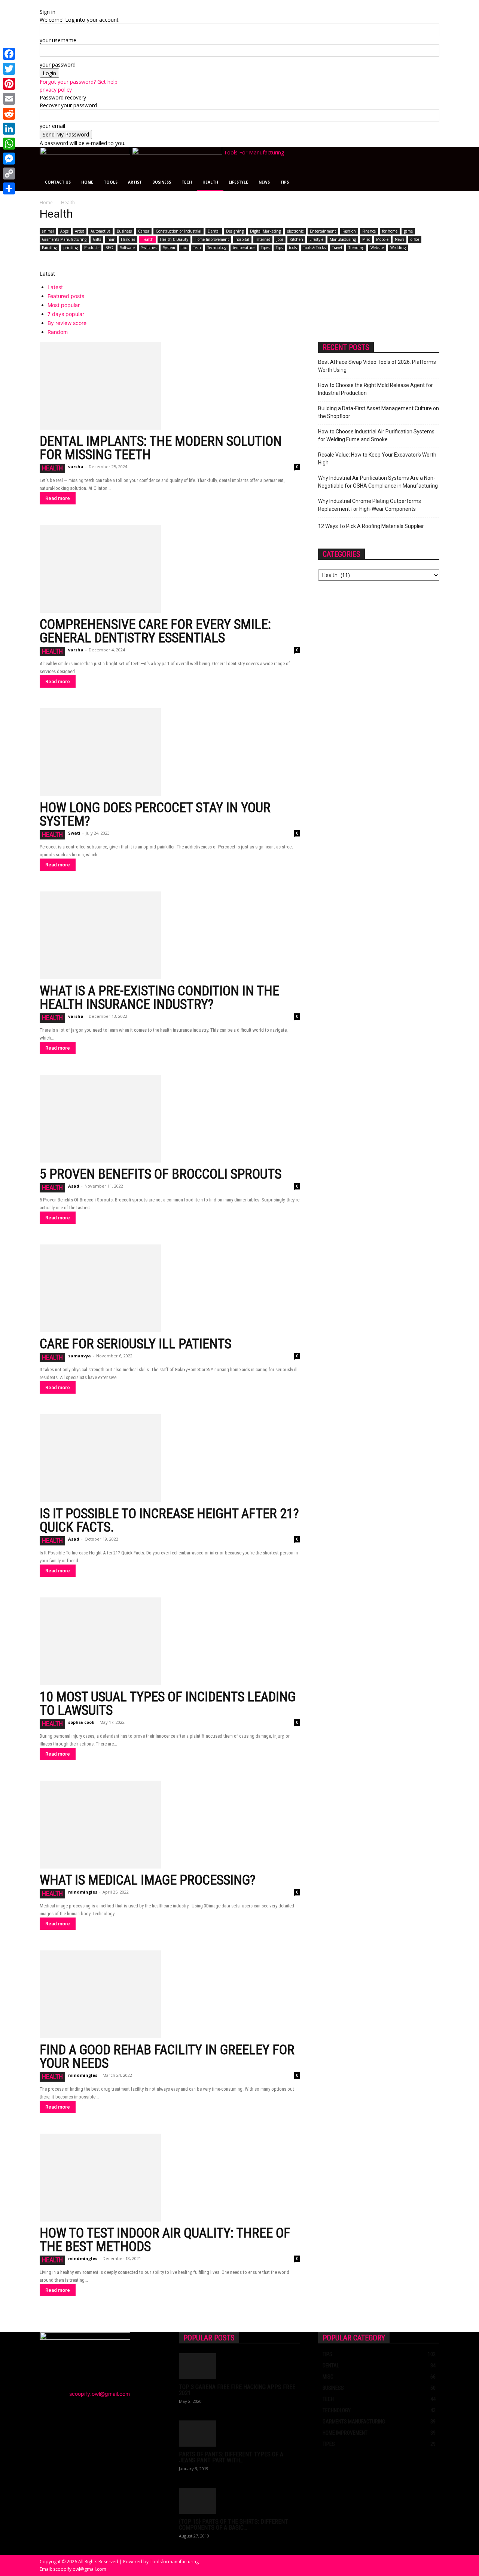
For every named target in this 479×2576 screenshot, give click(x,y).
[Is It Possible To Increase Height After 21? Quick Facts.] (170, 1458)
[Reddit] (9, 114)
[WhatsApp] (9, 144)
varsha (76, 466)
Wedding (398, 248)
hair (111, 239)
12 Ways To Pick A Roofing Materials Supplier (371, 526)
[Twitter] (9, 69)
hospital (242, 239)
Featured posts (66, 296)
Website (377, 248)
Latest (55, 287)
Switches (149, 248)
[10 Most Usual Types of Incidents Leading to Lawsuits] (170, 1641)
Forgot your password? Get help (79, 82)
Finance (369, 231)
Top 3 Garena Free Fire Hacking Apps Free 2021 (237, 2390)
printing (71, 248)
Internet (263, 239)
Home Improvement (212, 239)
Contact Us (58, 182)
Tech (187, 182)
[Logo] (86, 152)
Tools (111, 182)
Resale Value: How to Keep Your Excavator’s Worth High (377, 459)
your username (58, 40)
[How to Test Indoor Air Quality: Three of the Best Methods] (170, 2178)
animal (48, 231)
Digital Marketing (265, 231)
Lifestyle (238, 182)
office (415, 239)
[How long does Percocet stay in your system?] (170, 752)
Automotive (100, 231)
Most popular (64, 305)
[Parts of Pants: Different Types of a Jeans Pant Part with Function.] (239, 2434)
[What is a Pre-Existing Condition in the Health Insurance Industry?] (170, 935)
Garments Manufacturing (64, 239)
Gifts (97, 239)
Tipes (265, 248)
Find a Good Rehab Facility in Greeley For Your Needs (167, 2057)
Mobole (382, 239)
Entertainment (323, 231)
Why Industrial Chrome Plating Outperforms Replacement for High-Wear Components (370, 505)
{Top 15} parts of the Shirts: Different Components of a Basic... (234, 2525)
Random (58, 332)
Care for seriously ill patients (135, 1344)
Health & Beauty (174, 239)
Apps (64, 231)
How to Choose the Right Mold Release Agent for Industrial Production (376, 389)
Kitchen (296, 239)
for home (390, 231)
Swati (74, 833)
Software (127, 248)
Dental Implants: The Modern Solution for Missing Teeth (161, 448)
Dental (214, 231)
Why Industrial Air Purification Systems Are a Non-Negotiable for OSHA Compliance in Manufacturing (378, 482)
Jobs (280, 239)
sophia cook (81, 1722)
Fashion (349, 231)
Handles (128, 239)
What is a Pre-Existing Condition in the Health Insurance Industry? (159, 998)
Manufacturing (343, 239)
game (408, 231)
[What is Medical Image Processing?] (170, 1825)
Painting (49, 248)
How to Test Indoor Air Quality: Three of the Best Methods (165, 2240)
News (264, 182)
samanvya (80, 1356)
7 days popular (66, 314)
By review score (67, 323)
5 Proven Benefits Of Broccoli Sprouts (161, 1174)
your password (58, 65)
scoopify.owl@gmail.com (100, 2394)
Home (87, 182)
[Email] (9, 99)
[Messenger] (9, 159)
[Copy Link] (9, 174)
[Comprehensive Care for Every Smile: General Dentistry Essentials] (170, 569)
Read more (58, 498)
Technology (217, 248)
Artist (135, 182)
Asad (74, 1186)
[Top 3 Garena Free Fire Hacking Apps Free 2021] (239, 2366)
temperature (244, 248)
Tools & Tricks (314, 248)
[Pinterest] (9, 84)
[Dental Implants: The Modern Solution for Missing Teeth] (170, 386)
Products (92, 248)
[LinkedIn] (9, 129)
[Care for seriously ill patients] (170, 1288)
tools (293, 248)
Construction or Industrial (179, 231)
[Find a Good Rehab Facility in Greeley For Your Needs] (170, 1994)
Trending (356, 248)
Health (210, 182)
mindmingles (83, 1892)
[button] (430, 156)
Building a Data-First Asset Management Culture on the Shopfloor (379, 412)
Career (144, 231)
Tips (285, 182)
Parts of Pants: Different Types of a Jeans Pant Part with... (231, 2457)
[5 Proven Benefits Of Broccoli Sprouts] (170, 1119)
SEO (109, 248)
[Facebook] (9, 54)
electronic (295, 231)
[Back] (42, 4)
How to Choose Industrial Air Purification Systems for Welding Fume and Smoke (376, 435)
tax (184, 248)
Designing (235, 231)
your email (52, 126)
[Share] (9, 188)
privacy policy (56, 90)
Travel (337, 248)
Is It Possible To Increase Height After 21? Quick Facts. (169, 1520)
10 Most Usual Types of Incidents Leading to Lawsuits (168, 1704)
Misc (366, 239)
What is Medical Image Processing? (148, 1880)
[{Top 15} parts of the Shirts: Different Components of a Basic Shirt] (239, 2501)
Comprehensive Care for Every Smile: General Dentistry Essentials (155, 631)
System (169, 248)
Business (162, 182)
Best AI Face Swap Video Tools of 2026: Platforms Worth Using (377, 366)
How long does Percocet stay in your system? (155, 814)
